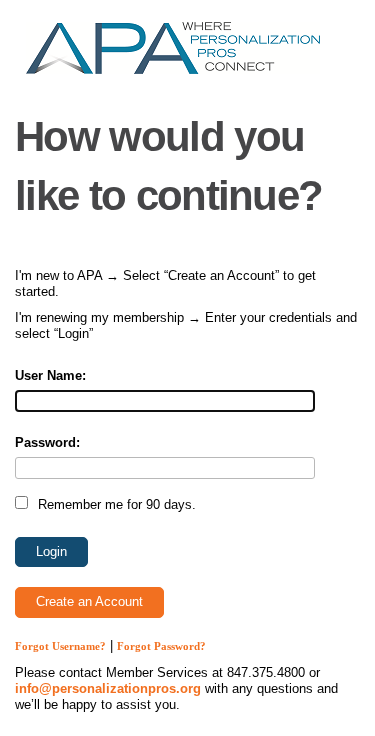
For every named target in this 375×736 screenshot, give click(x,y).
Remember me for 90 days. (117, 504)
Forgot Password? (161, 646)
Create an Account (89, 601)
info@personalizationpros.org (108, 688)
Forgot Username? (60, 646)
